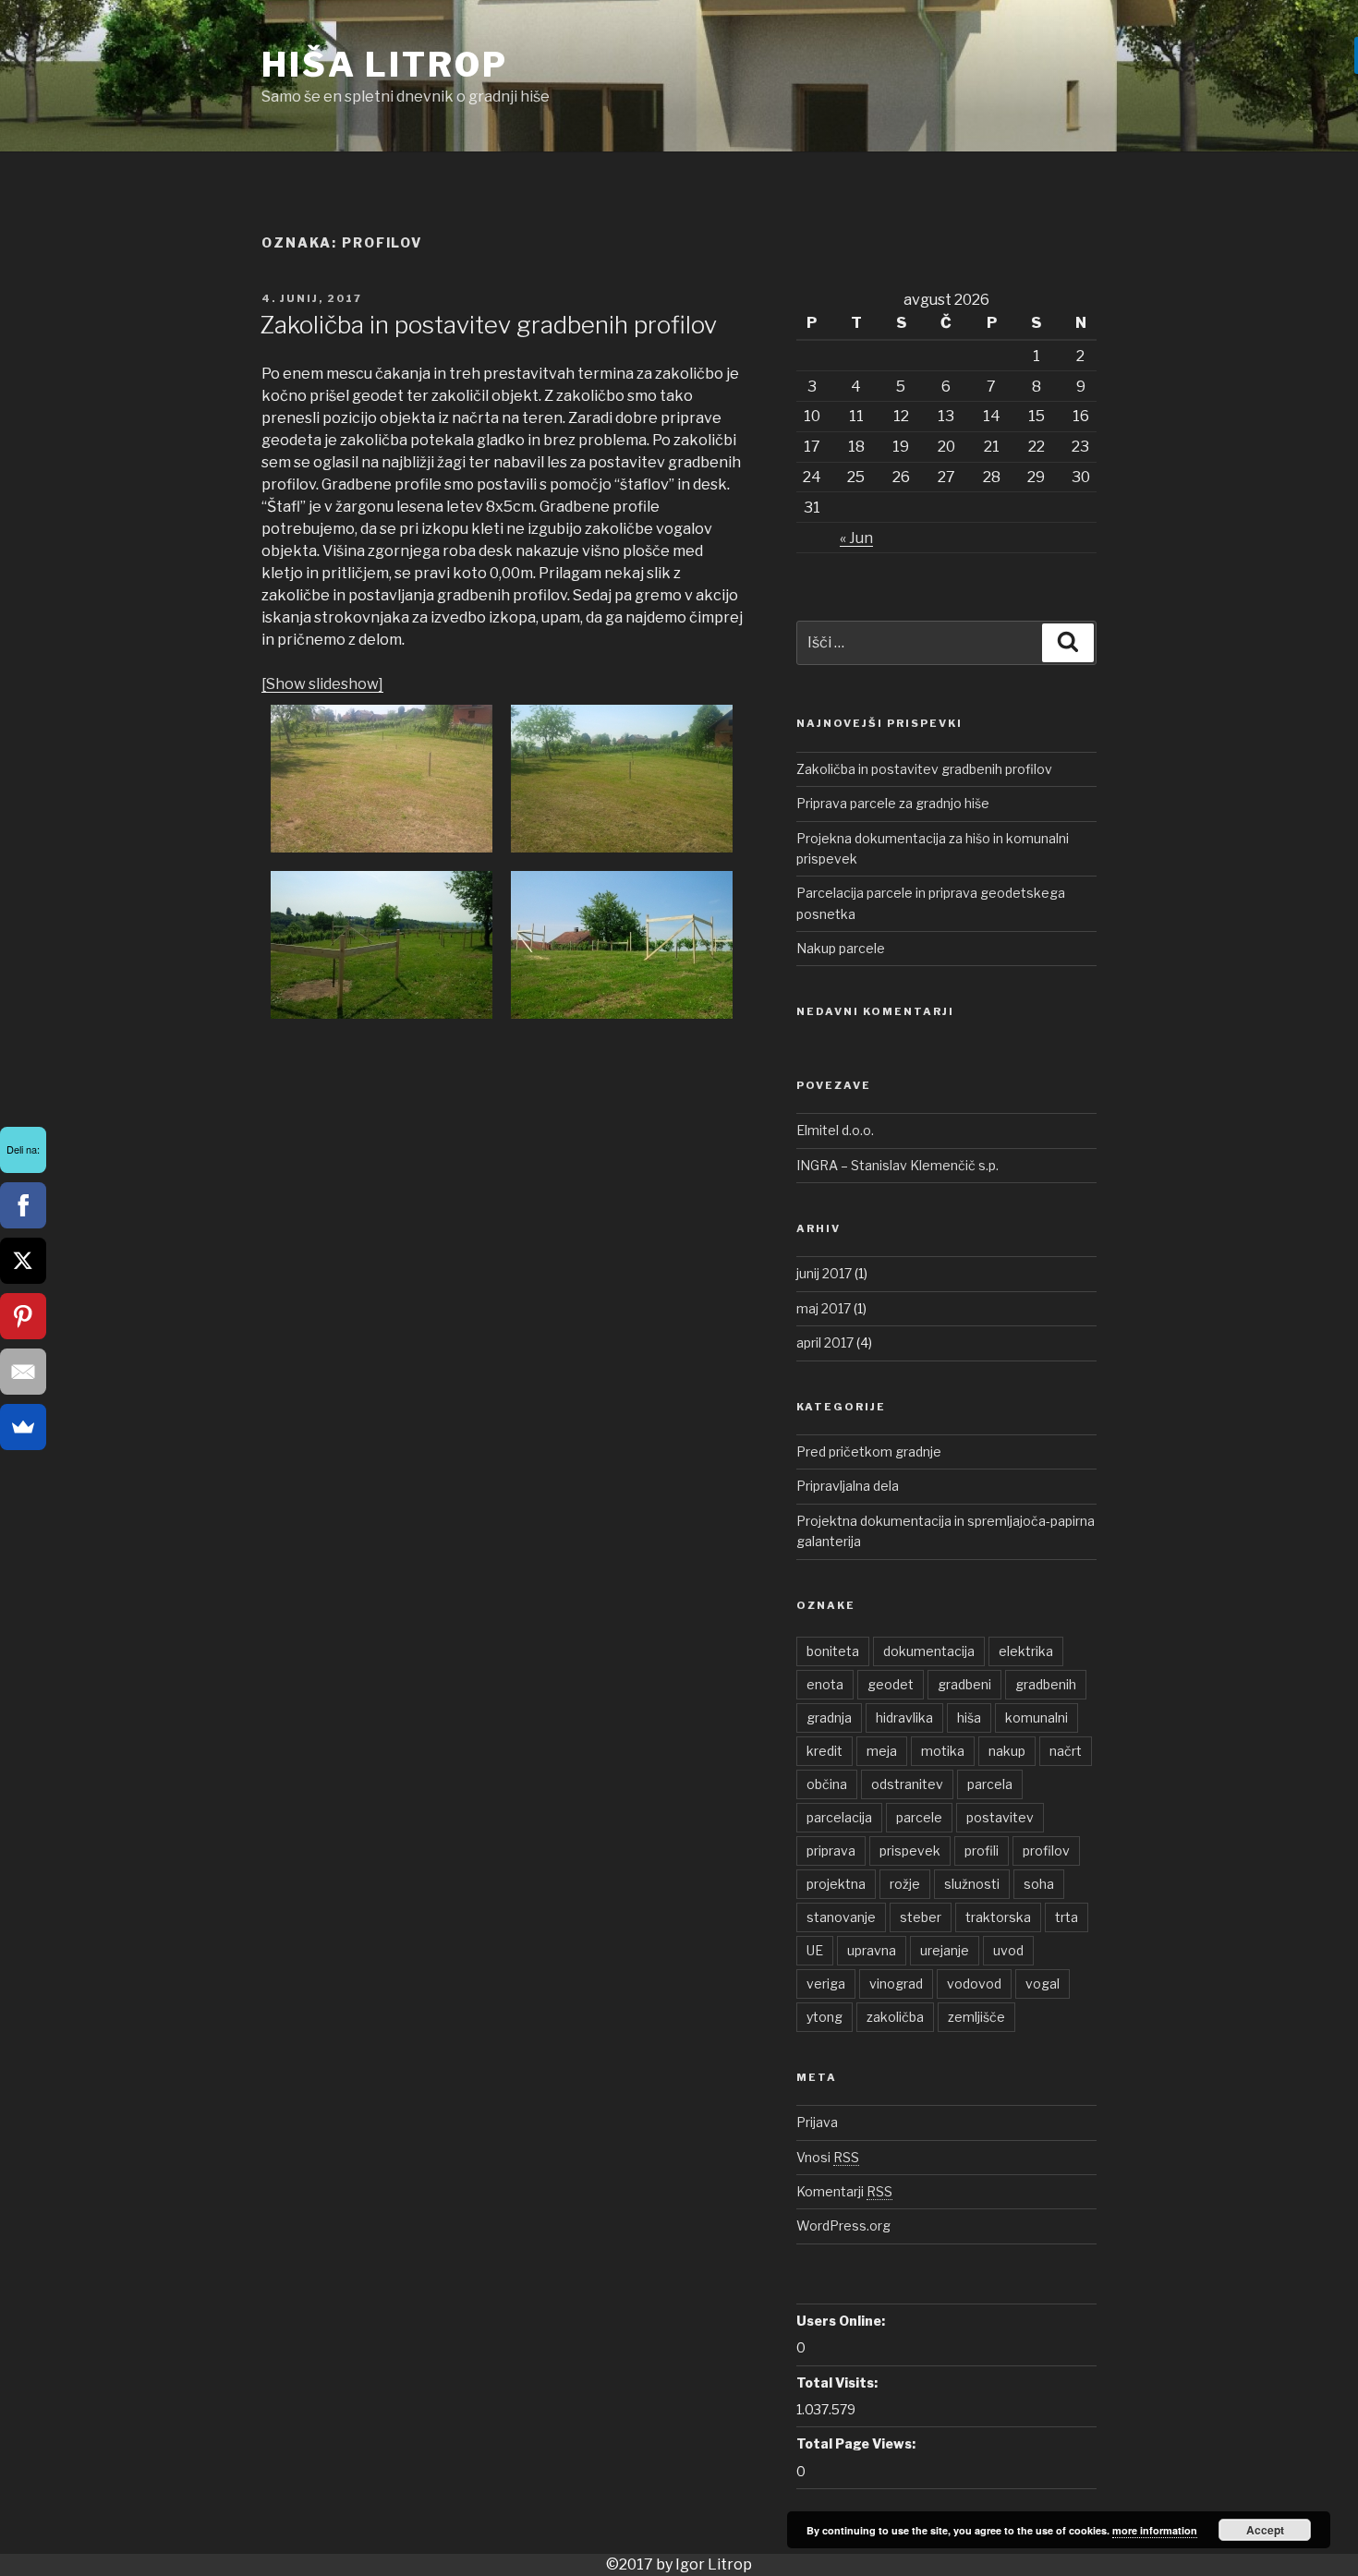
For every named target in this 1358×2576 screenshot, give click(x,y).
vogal (1043, 1983)
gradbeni (964, 1684)
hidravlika (904, 1717)
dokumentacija (929, 1651)
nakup (1007, 1751)
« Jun (856, 538)
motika (943, 1751)
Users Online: (841, 2321)
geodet (891, 1684)
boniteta (833, 1651)
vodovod (974, 1983)
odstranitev (907, 1784)
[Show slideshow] (322, 684)
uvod (1008, 1950)
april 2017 (825, 1342)
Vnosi (828, 2157)
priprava (831, 1850)
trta (1067, 1917)
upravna (872, 1950)
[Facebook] (23, 1205)
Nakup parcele (841, 948)
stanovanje (841, 1917)
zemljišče (976, 2017)
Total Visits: (837, 2382)
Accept (1265, 2530)
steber (921, 1917)
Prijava (817, 2122)
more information (1155, 2530)
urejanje (945, 1950)
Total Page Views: (856, 2443)
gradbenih (1046, 1684)
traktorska (998, 1917)
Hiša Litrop (385, 65)
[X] (23, 1261)
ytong (824, 2017)
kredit (824, 1751)
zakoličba (895, 2017)
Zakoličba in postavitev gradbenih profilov (488, 325)
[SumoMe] (23, 1427)
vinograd (896, 1983)
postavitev (1000, 1817)
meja (882, 1751)
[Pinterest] (23, 1316)
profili (982, 1850)
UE (815, 1950)
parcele (919, 1817)
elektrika (1026, 1651)
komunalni (1037, 1717)
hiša (969, 1717)
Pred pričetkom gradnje (869, 1451)
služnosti (972, 1884)
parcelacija (839, 1817)
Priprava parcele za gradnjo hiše (893, 803)
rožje (905, 1884)
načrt (1066, 1751)
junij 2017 (824, 1273)
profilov (1046, 1850)
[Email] (23, 1372)
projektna (836, 1884)
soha (1039, 1884)
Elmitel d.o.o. (835, 1130)
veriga (826, 1983)
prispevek (910, 1850)
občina (827, 1784)
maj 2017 (824, 1308)
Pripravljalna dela (848, 1486)
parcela (990, 1784)
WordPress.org (843, 2225)
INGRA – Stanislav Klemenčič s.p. (897, 1165)
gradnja (829, 1717)
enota (825, 1684)
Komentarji (844, 2191)
